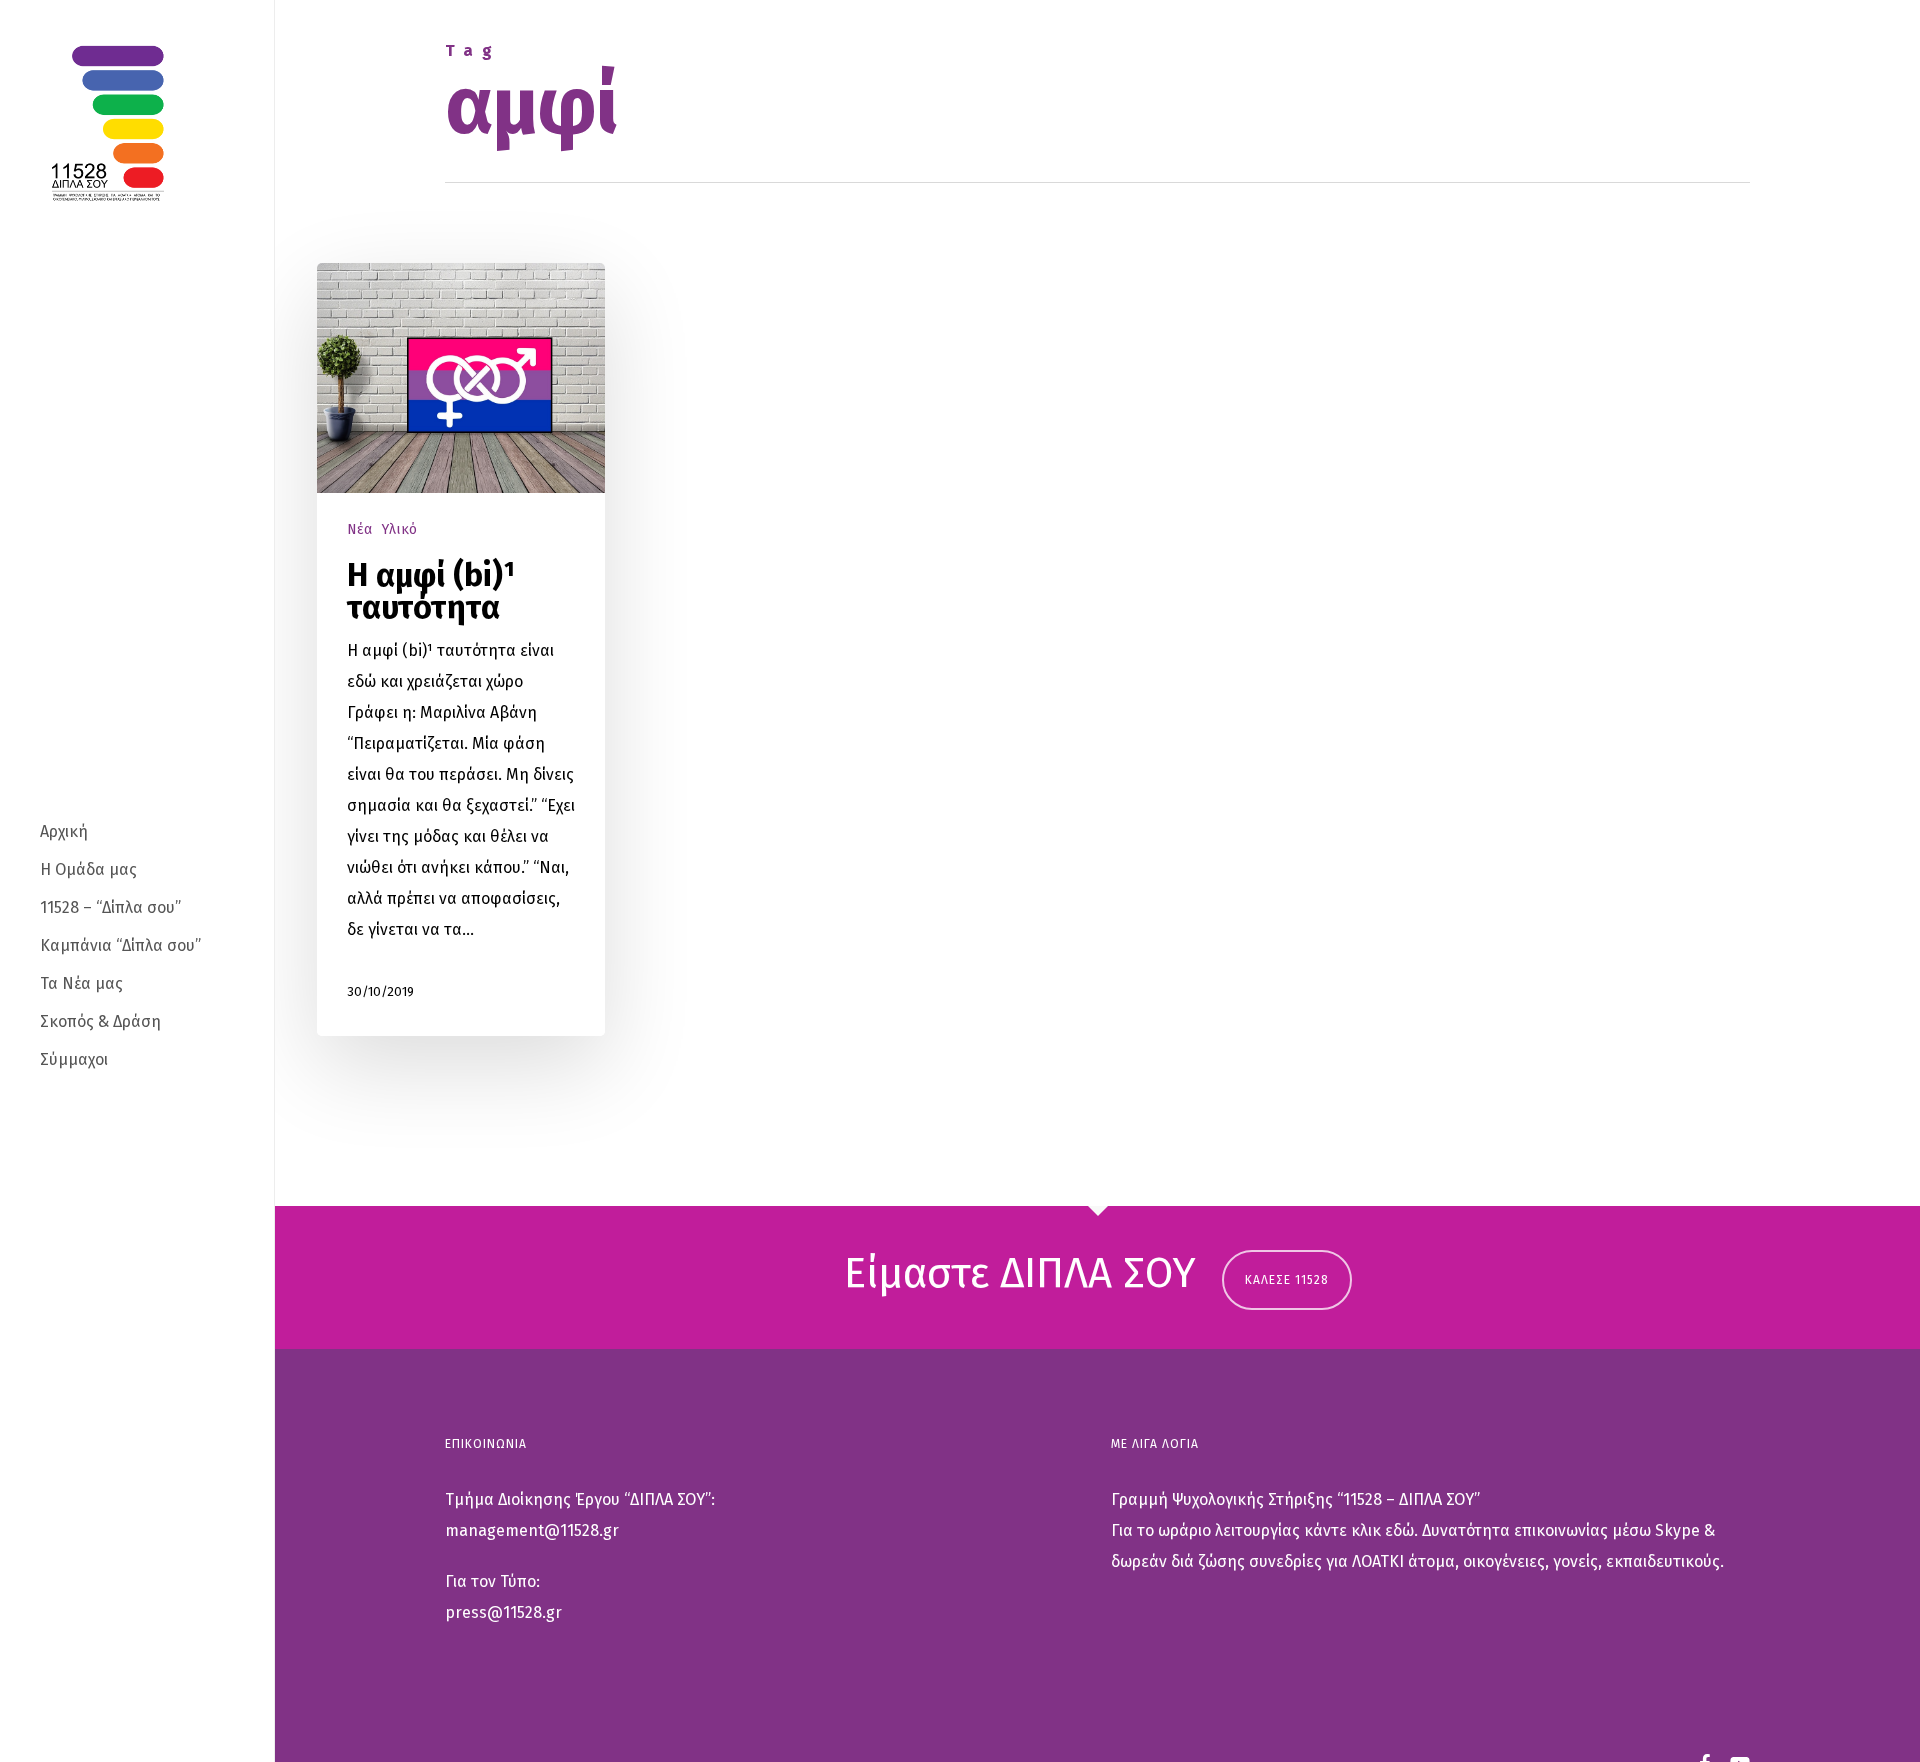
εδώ (1399, 1530)
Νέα (359, 529)
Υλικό (399, 529)
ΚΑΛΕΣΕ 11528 (1287, 1280)
